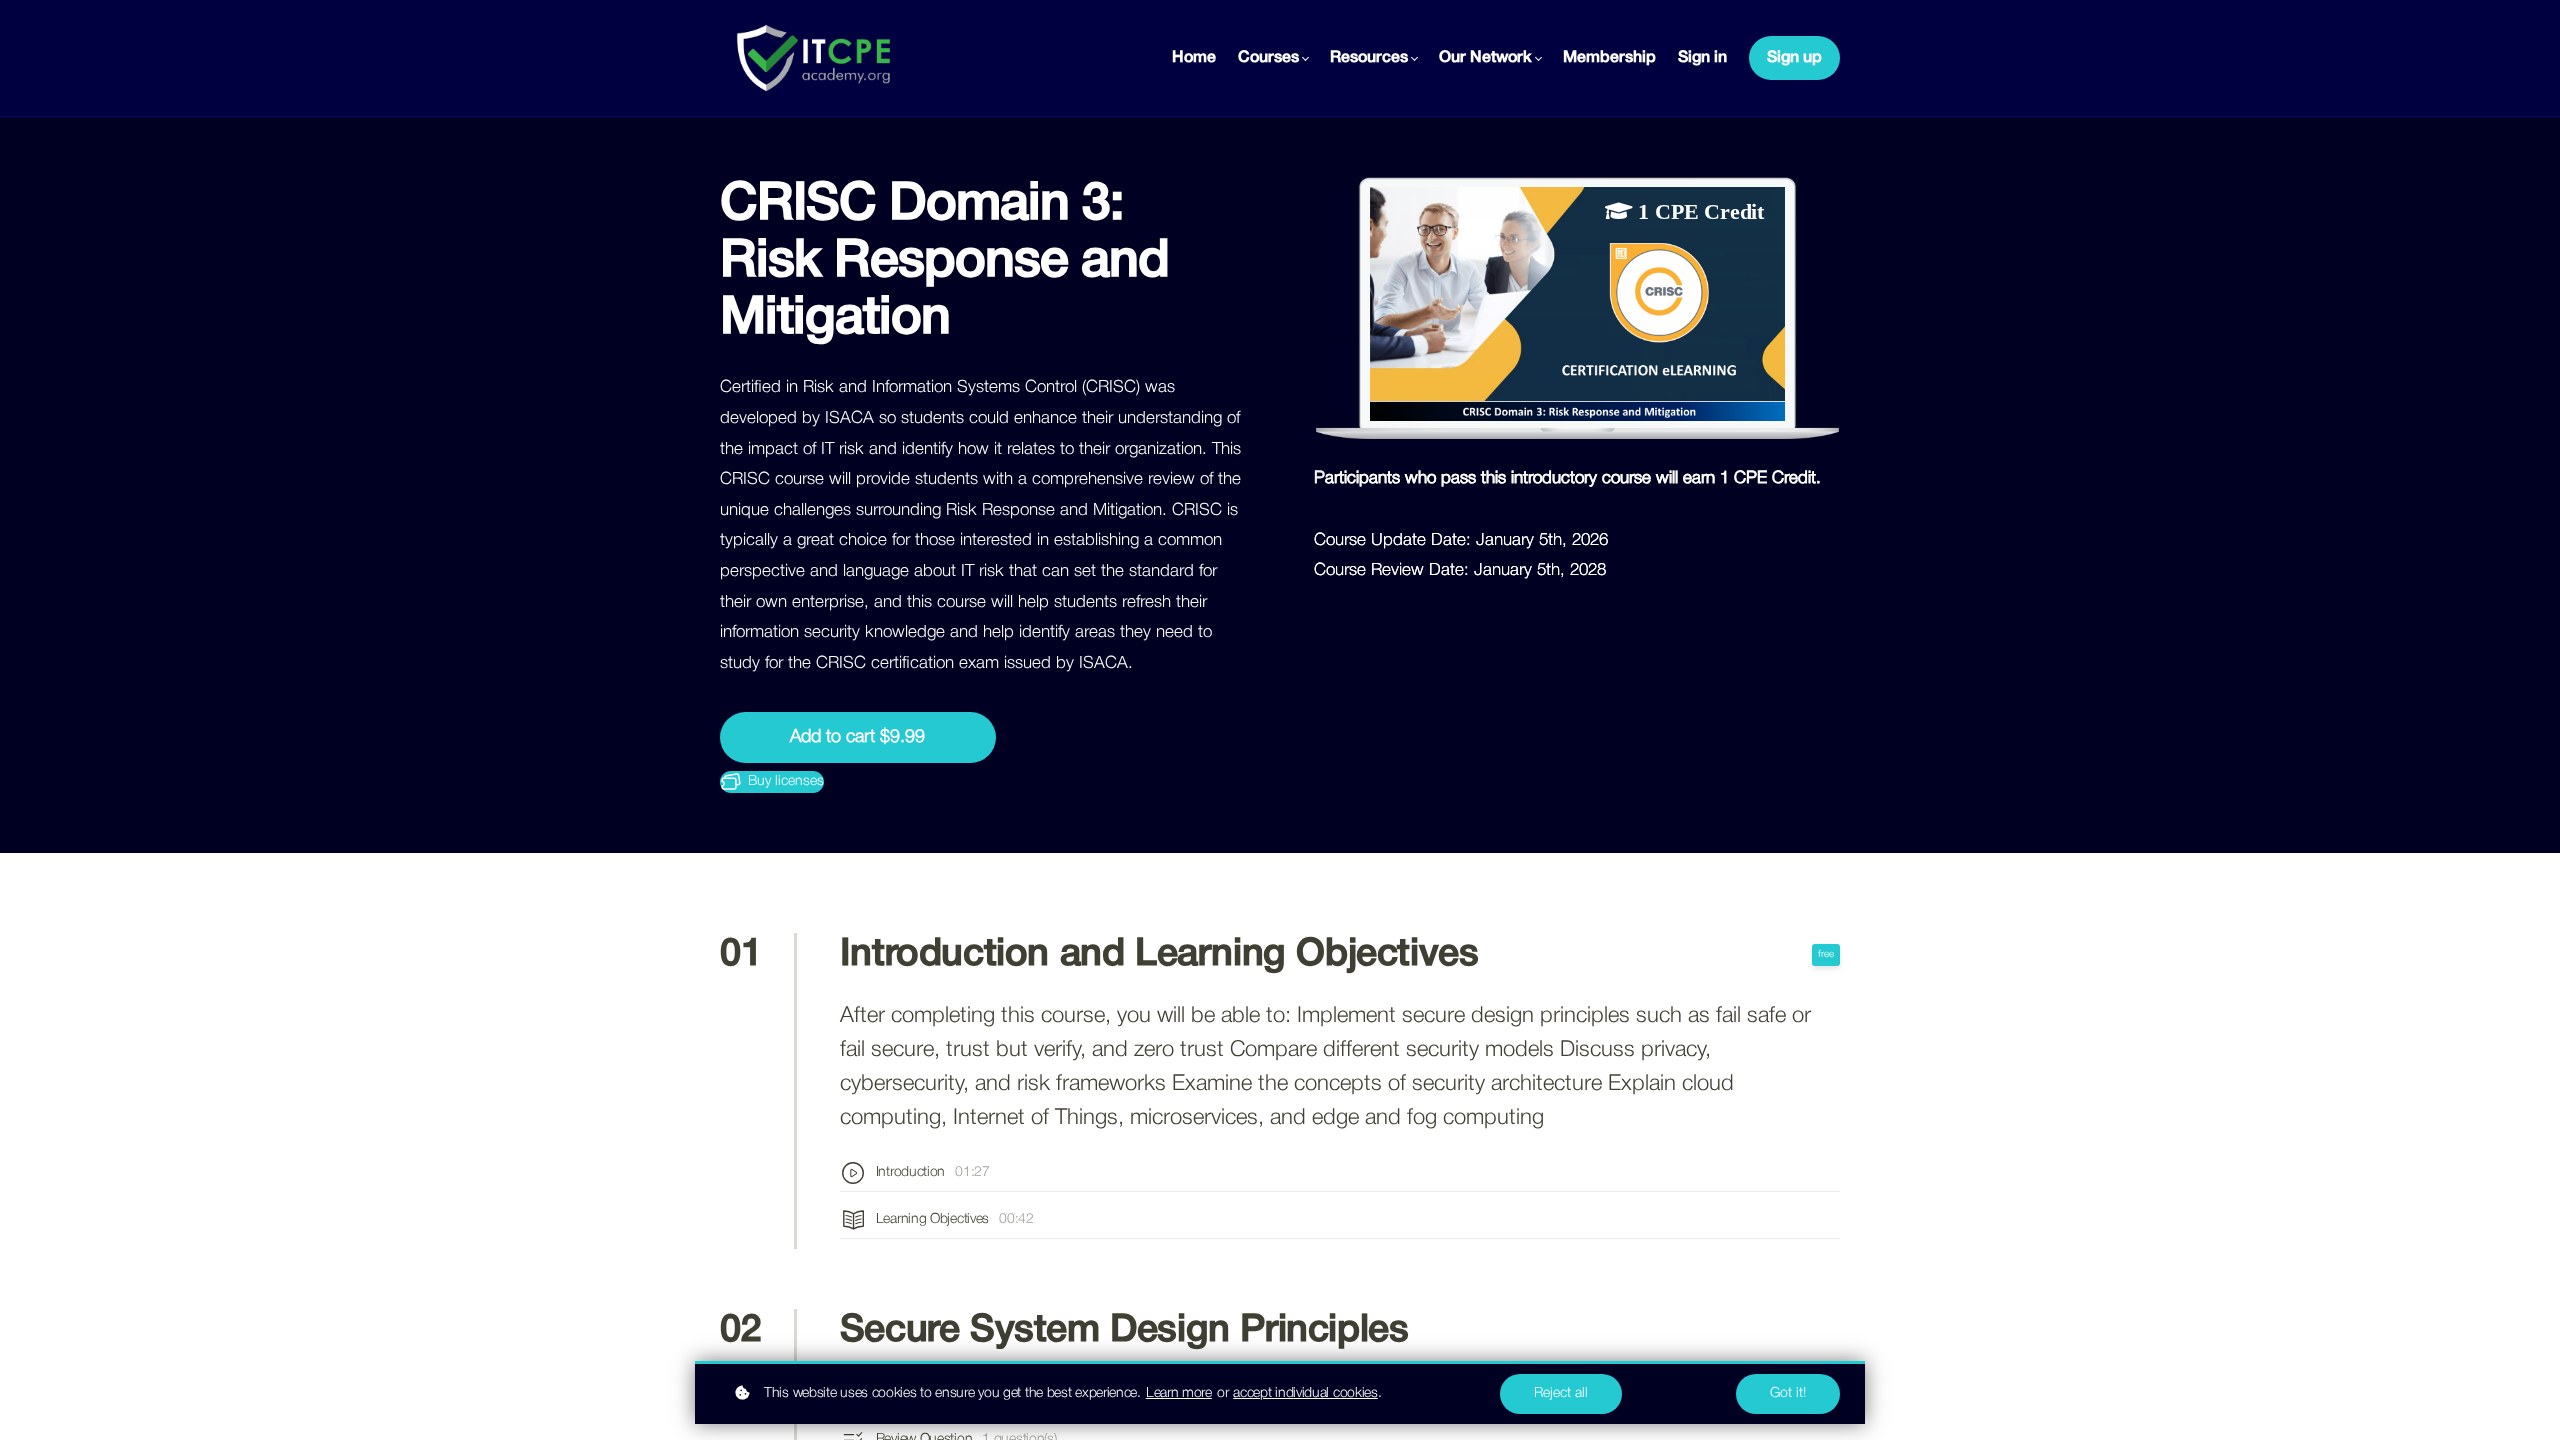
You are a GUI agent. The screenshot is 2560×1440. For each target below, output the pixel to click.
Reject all (1561, 1393)
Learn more (1179, 1393)
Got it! (1788, 1393)
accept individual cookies (1305, 1393)
